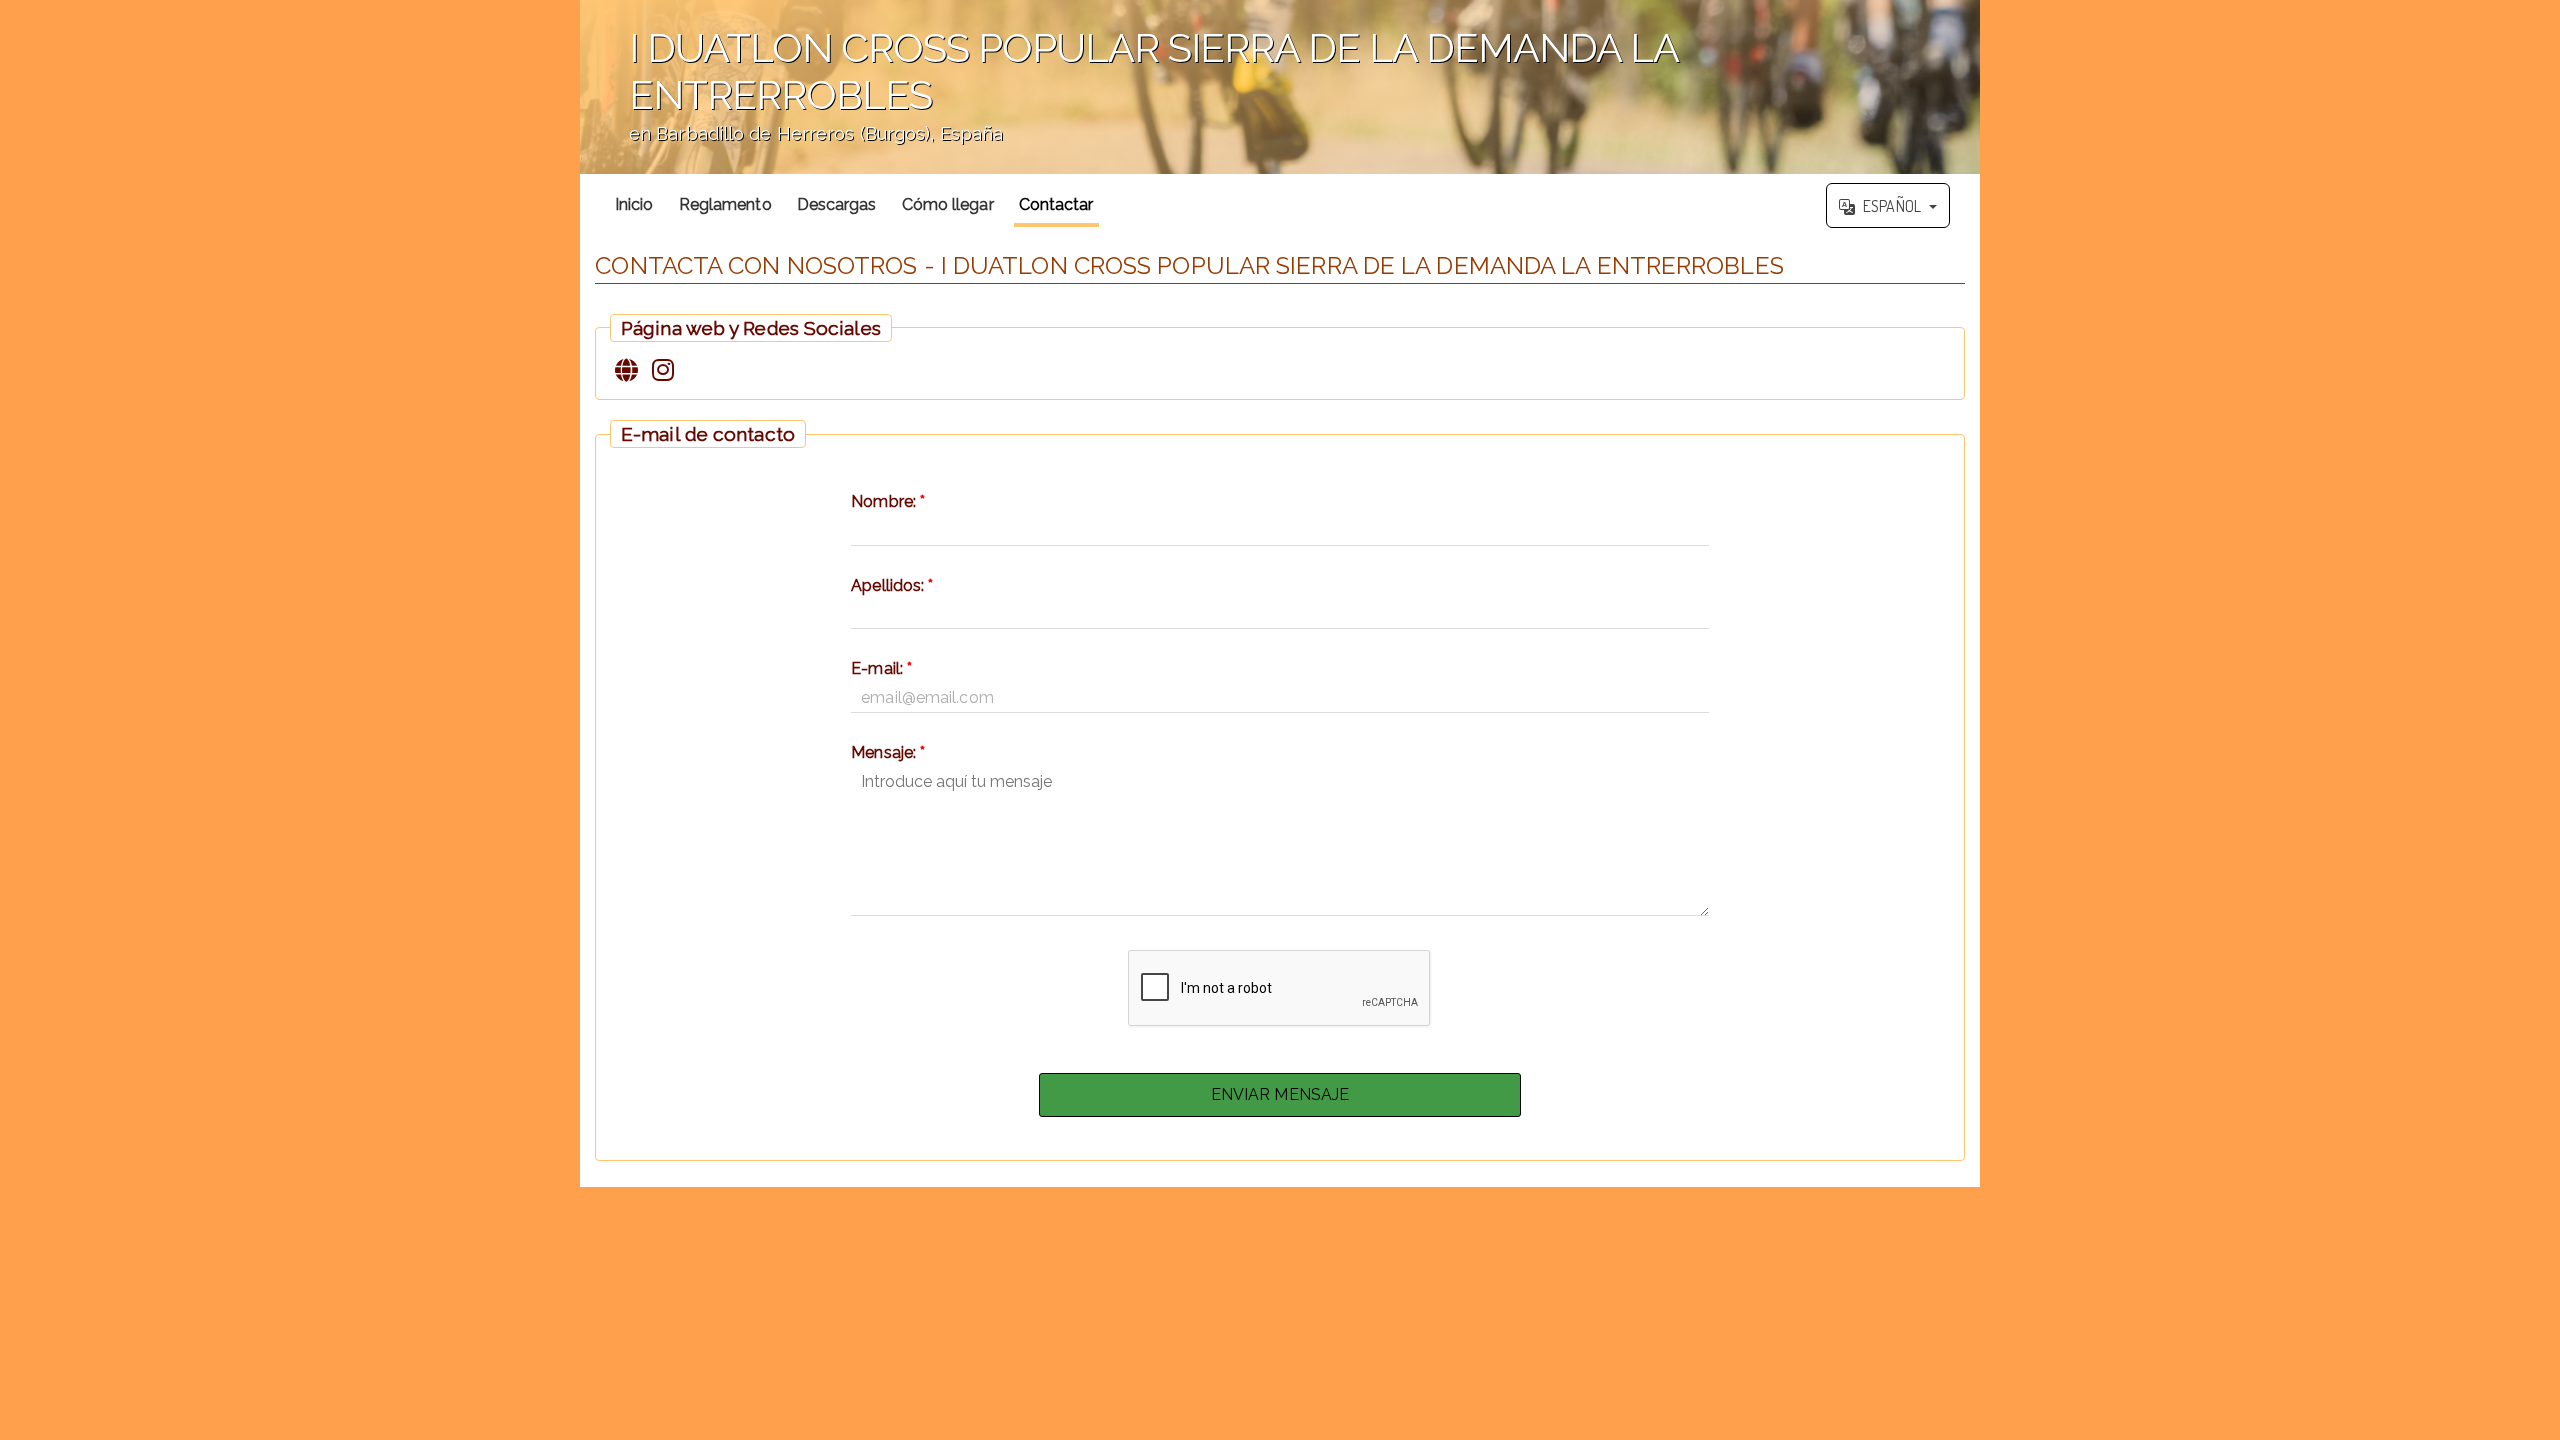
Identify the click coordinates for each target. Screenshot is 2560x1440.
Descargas (837, 204)
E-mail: (881, 668)
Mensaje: (888, 752)
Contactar (1056, 204)
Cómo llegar (948, 204)
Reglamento (725, 204)
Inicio (634, 204)
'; (1129, 99)
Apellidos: (892, 585)
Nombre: (888, 501)
